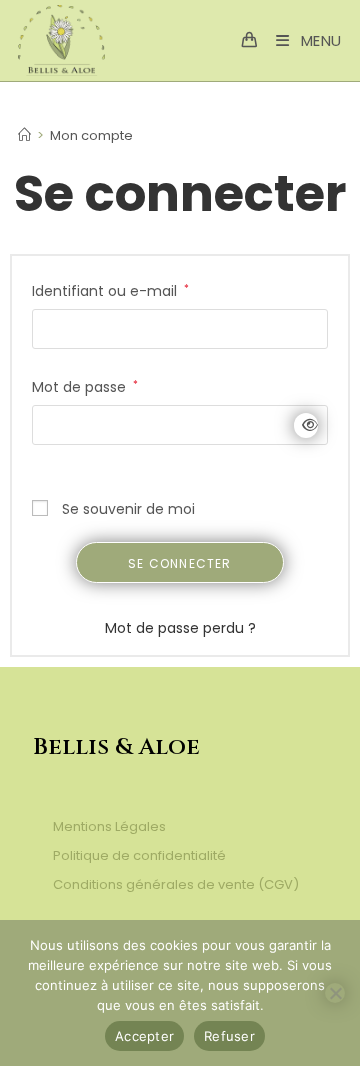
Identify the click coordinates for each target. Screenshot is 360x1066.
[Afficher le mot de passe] (306, 425)
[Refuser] (335, 993)
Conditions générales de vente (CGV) (176, 884)
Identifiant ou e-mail (110, 290)
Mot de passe (85, 386)
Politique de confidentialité (139, 855)
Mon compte (91, 135)
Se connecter (179, 563)
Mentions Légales (109, 826)
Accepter (144, 1036)
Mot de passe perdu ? (180, 628)
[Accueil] (24, 135)
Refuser (229, 1036)
